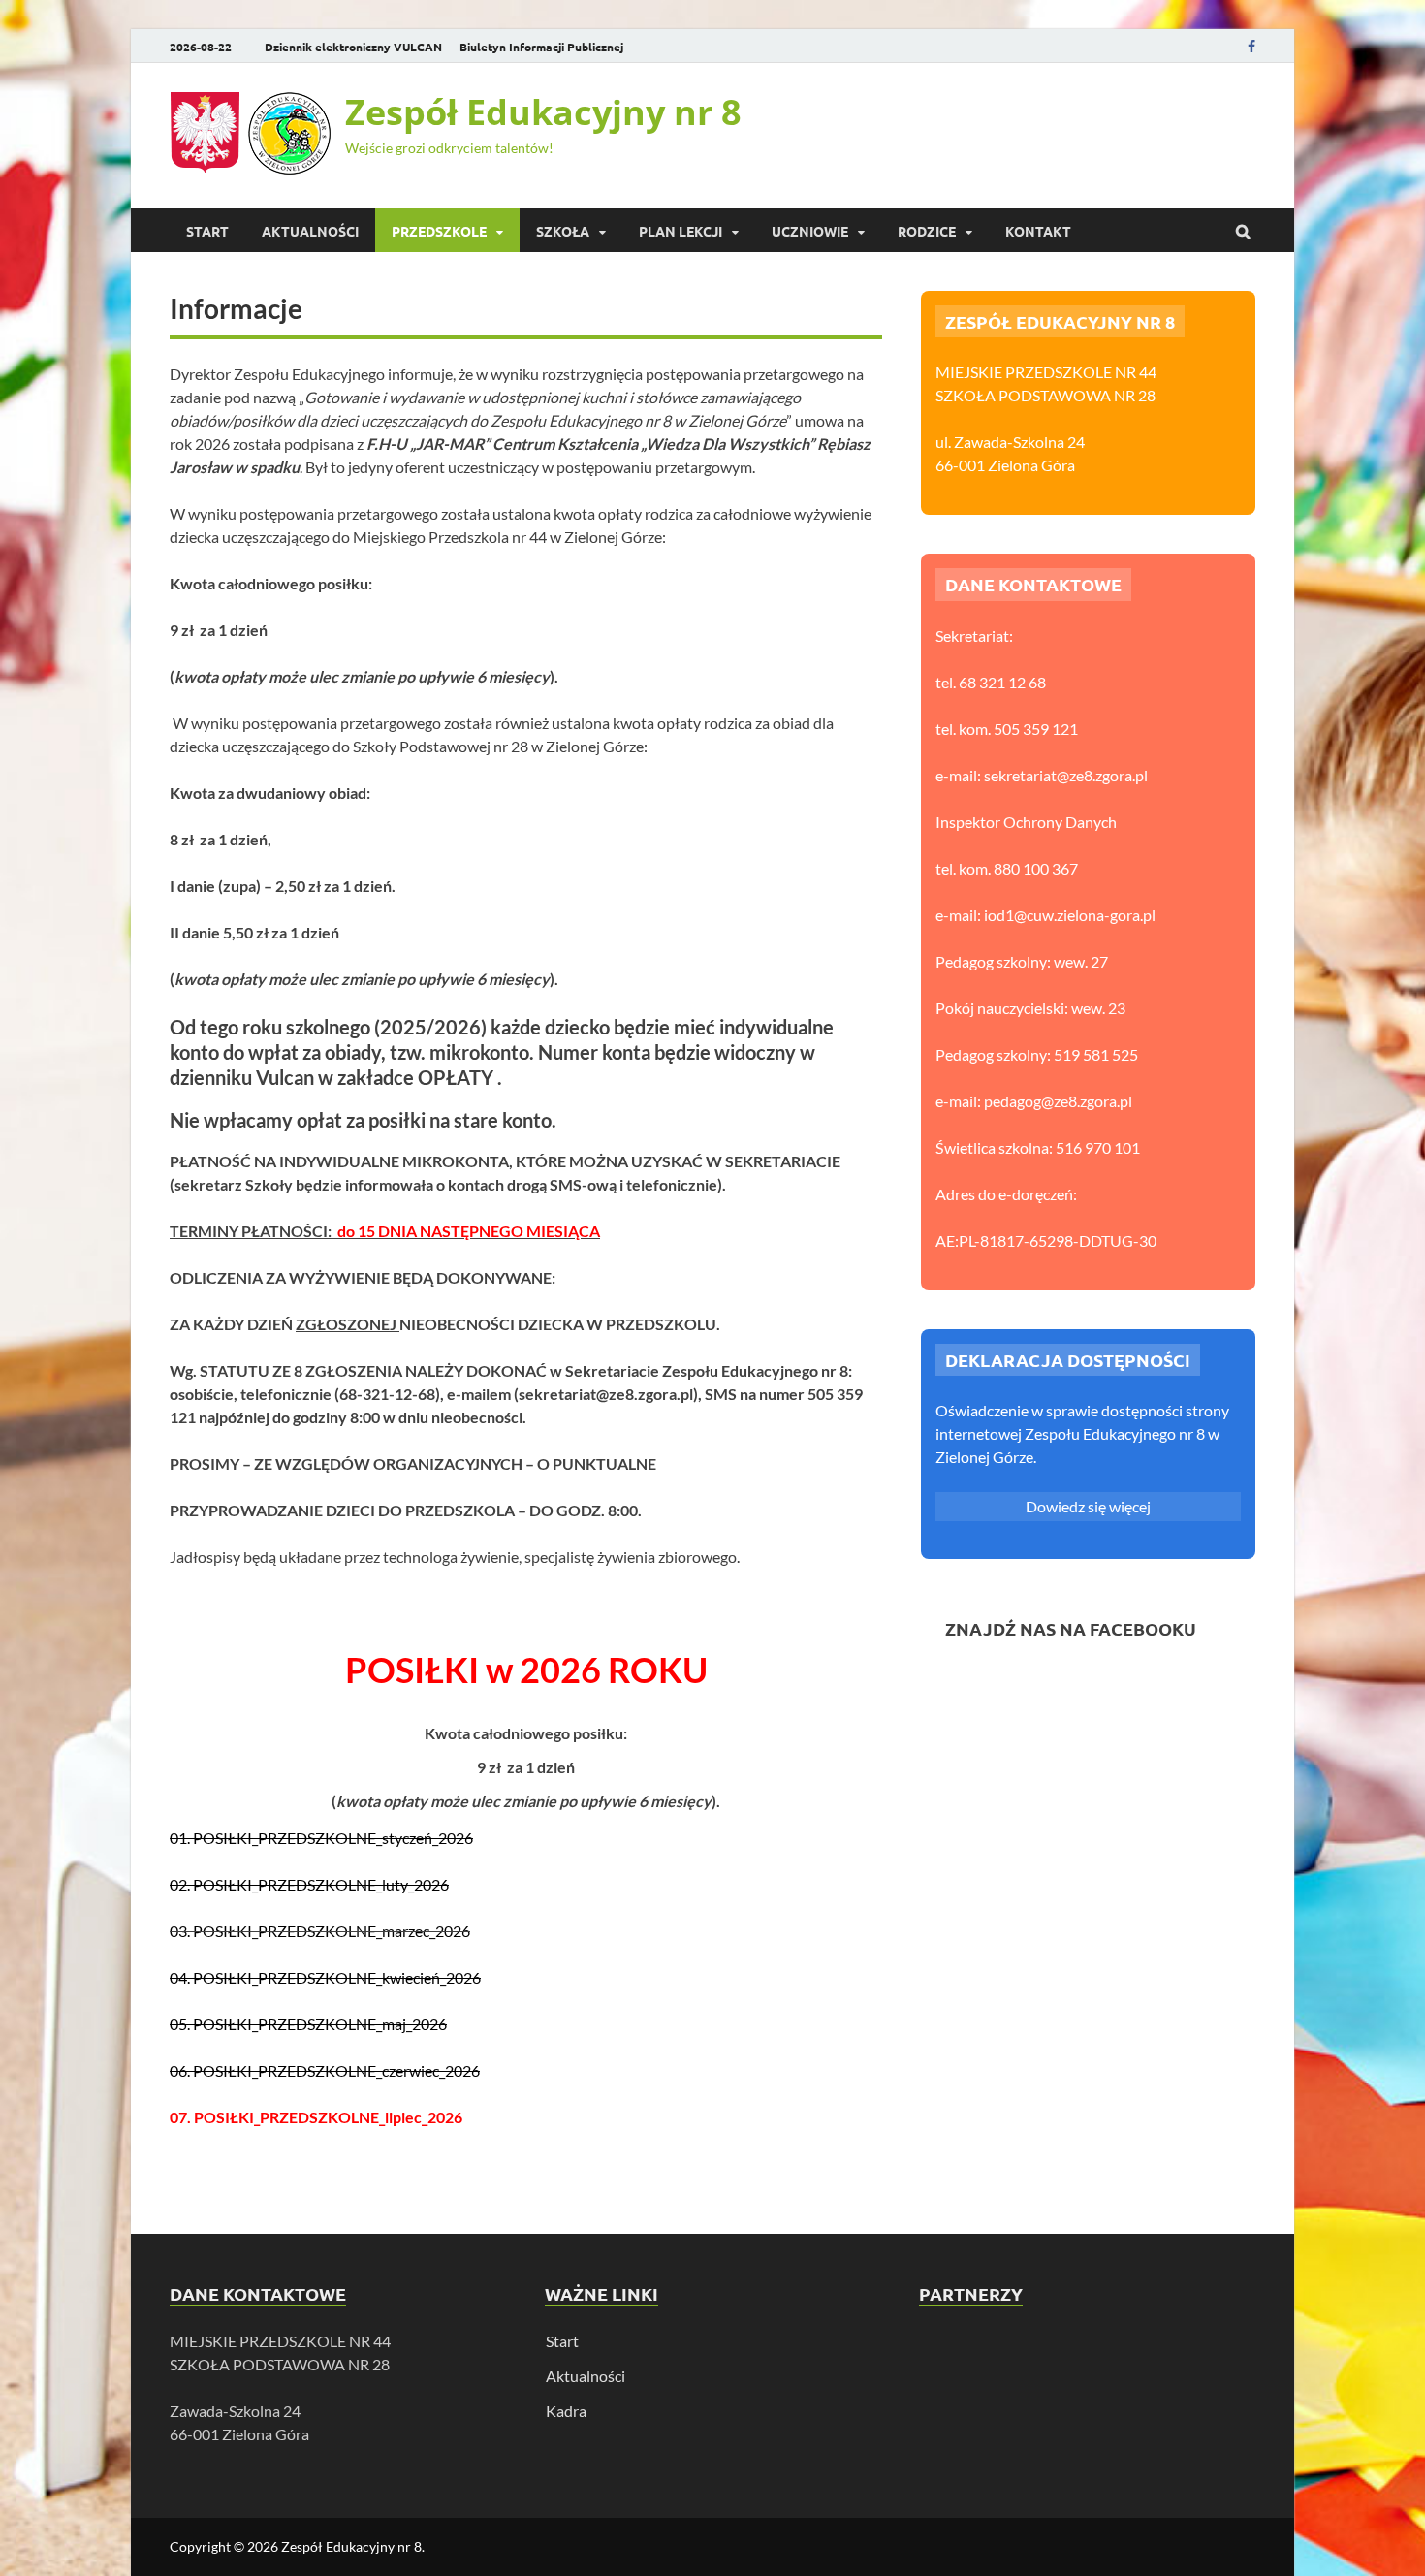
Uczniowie (810, 231)
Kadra (566, 2411)
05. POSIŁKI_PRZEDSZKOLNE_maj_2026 (308, 2024)
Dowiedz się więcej (1088, 1506)
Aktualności (586, 2376)
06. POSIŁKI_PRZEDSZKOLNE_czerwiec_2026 (325, 2070)
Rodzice (927, 231)
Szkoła (563, 231)
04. (180, 1977)
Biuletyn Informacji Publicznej (541, 47)
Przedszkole (439, 231)
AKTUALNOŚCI (310, 231)
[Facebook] (1251, 46)
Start (207, 231)
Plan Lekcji (681, 231)
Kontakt (1038, 231)
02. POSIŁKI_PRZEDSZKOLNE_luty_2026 (309, 1884)
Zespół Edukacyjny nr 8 (543, 112)
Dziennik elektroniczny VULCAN (353, 47)
